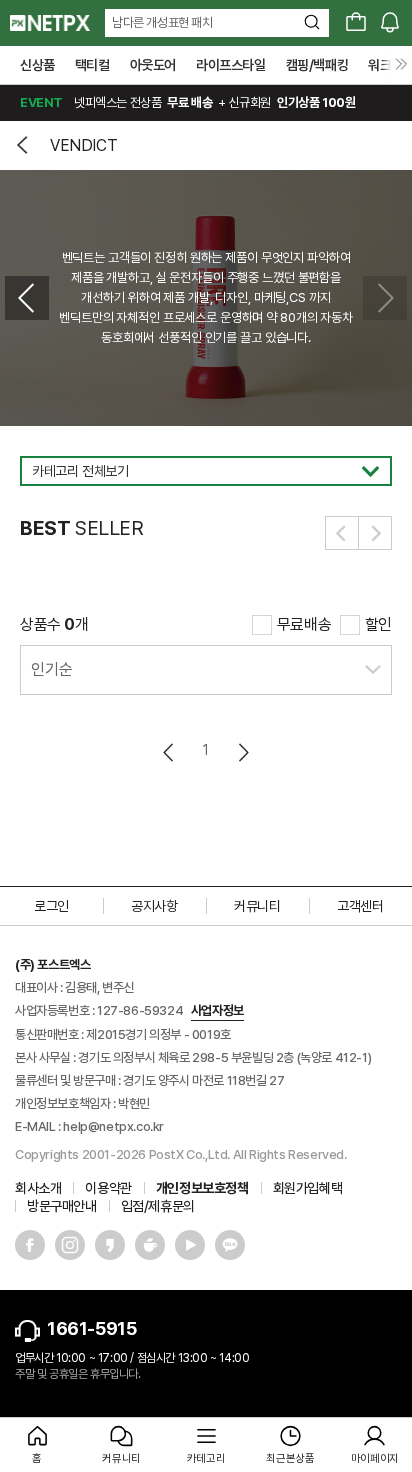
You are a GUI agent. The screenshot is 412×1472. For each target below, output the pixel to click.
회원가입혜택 (308, 1188)
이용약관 (108, 1188)
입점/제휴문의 (158, 1206)
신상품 (37, 65)
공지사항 (154, 906)
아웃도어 (153, 65)
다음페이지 (242, 752)
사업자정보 (217, 1010)
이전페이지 (169, 752)
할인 (378, 624)
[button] (27, 298)
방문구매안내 (62, 1206)
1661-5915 (91, 1328)
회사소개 (38, 1188)
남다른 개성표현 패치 (162, 22)
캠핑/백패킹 (317, 65)
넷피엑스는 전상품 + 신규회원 (187, 102)
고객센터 (360, 906)
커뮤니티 (257, 906)
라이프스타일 (231, 65)
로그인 (51, 906)
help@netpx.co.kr (113, 1126)
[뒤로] (25, 145)
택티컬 (92, 65)
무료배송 (304, 624)
